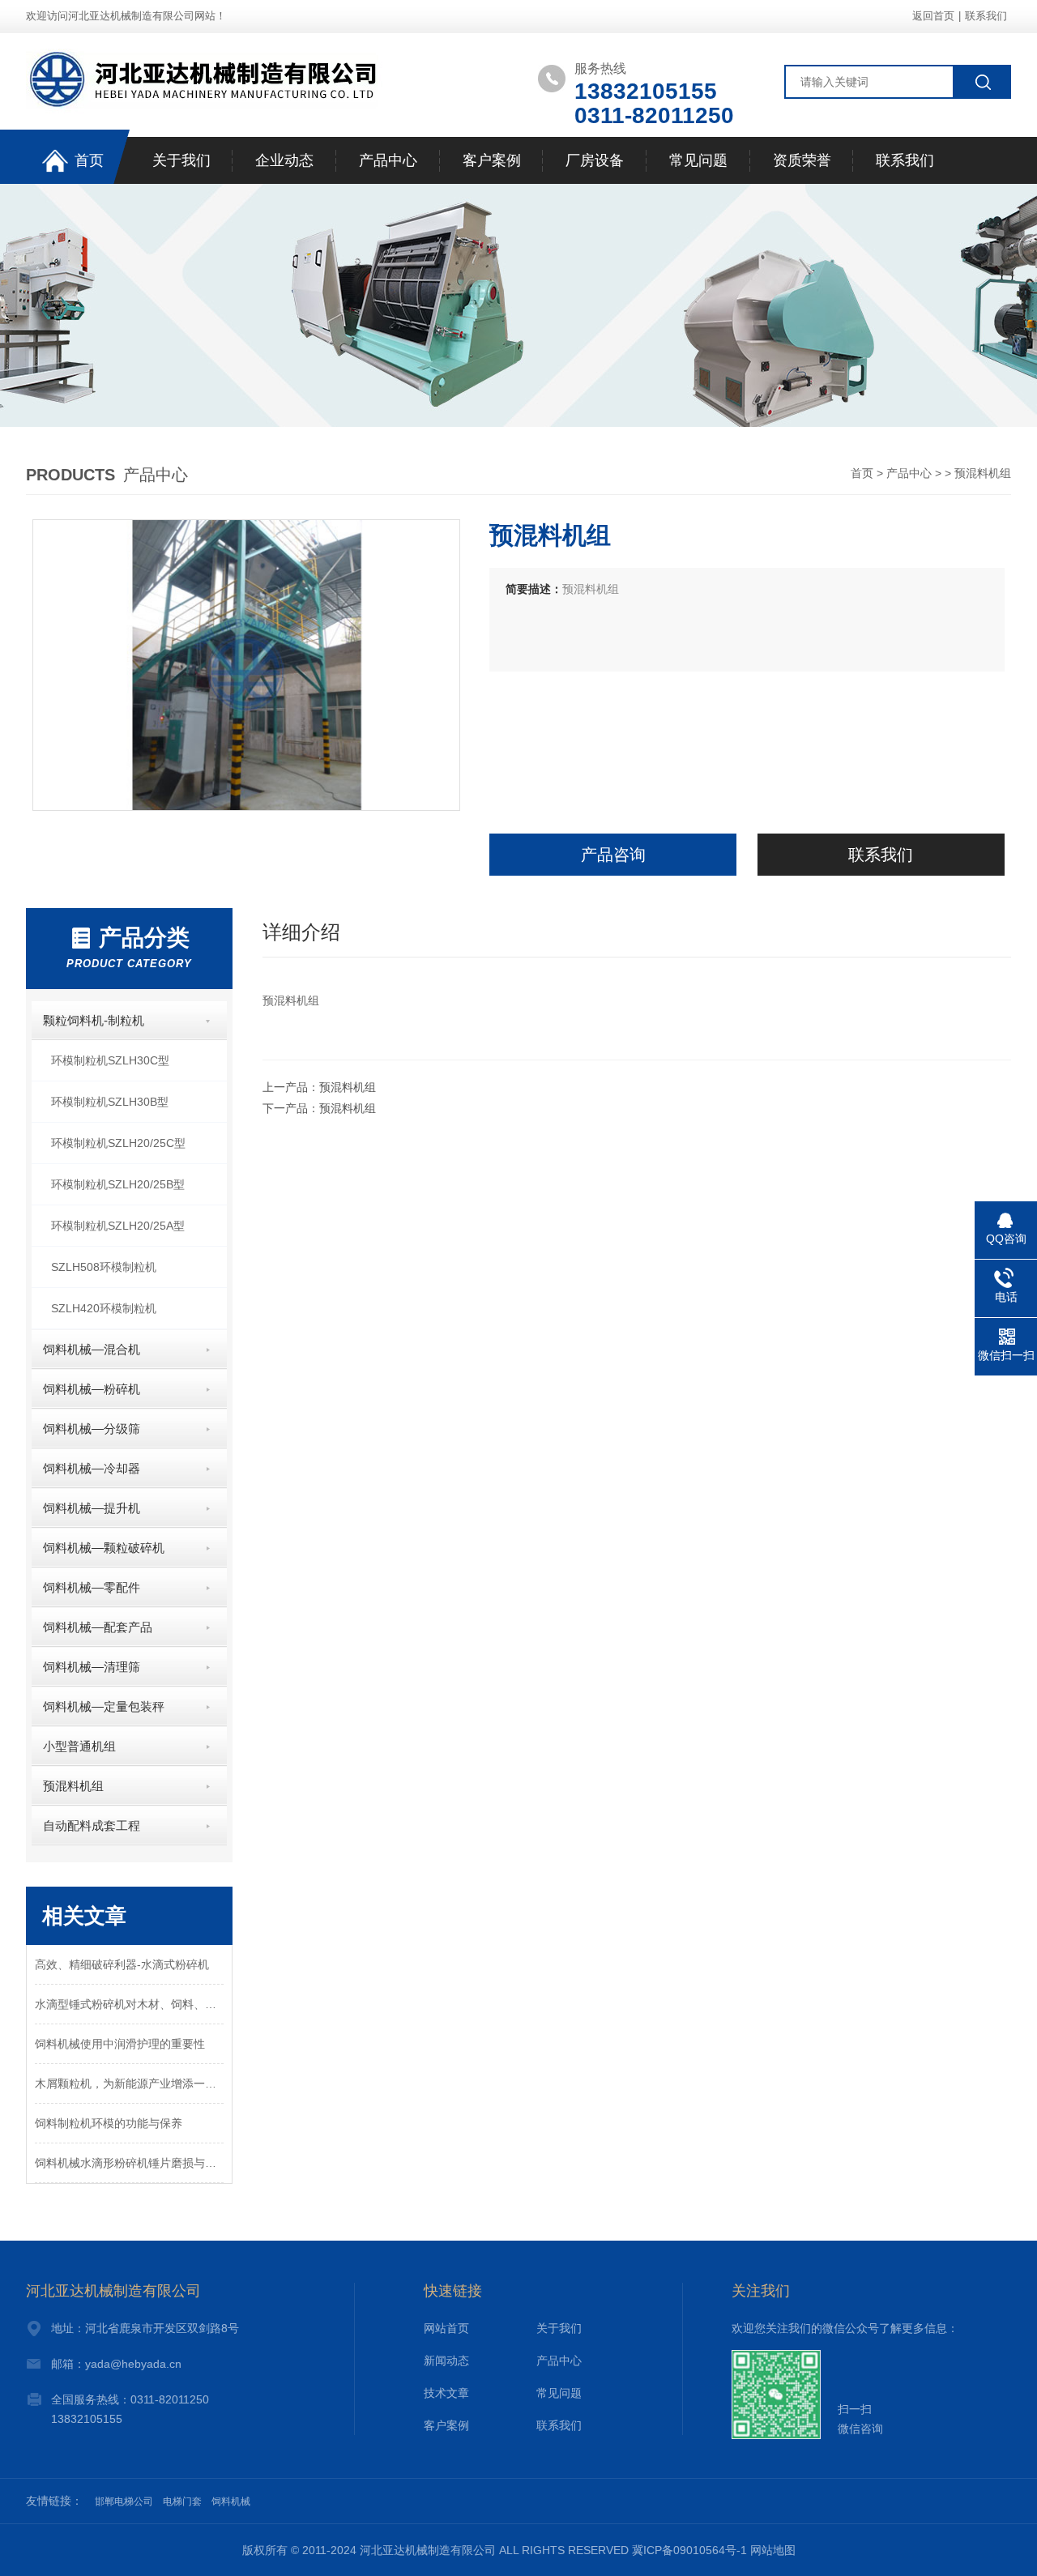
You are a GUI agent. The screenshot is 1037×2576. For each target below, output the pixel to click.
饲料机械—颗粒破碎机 (104, 1548)
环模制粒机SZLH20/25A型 (118, 1226)
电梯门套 (182, 2501)
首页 (89, 160)
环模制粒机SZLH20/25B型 (118, 1184)
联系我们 (986, 16)
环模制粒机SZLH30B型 (110, 1102)
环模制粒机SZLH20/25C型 (118, 1143)
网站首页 (446, 2328)
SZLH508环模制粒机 (104, 1267)
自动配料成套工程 (92, 1825)
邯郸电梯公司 (124, 2501)
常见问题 (698, 160)
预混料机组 (73, 1786)
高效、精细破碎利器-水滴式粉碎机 (122, 1964)
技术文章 (446, 2393)
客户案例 (492, 160)
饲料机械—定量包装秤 (104, 1706)
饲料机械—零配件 (92, 1587)
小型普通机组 (79, 1746)
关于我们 (181, 160)
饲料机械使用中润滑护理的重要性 (120, 2044)
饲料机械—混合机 (92, 1349)
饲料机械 (231, 2501)
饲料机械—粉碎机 (92, 1389)
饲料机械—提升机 (92, 1508)
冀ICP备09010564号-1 (689, 2550)
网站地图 (773, 2550)
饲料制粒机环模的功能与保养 (109, 2123)
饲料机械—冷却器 (92, 1468)
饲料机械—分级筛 (92, 1429)
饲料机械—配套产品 (98, 1627)
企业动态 (284, 160)
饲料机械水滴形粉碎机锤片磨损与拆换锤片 (129, 2163)
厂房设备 (595, 160)
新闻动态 (446, 2361)
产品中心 (388, 160)
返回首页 (933, 16)
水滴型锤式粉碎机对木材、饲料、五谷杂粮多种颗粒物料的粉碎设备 (129, 2004)
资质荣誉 (802, 160)
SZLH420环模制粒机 (104, 1308)
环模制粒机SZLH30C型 (110, 1060)
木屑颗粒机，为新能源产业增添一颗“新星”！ (129, 2083)
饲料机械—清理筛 (92, 1667)
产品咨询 (613, 855)
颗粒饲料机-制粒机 (94, 1020)
